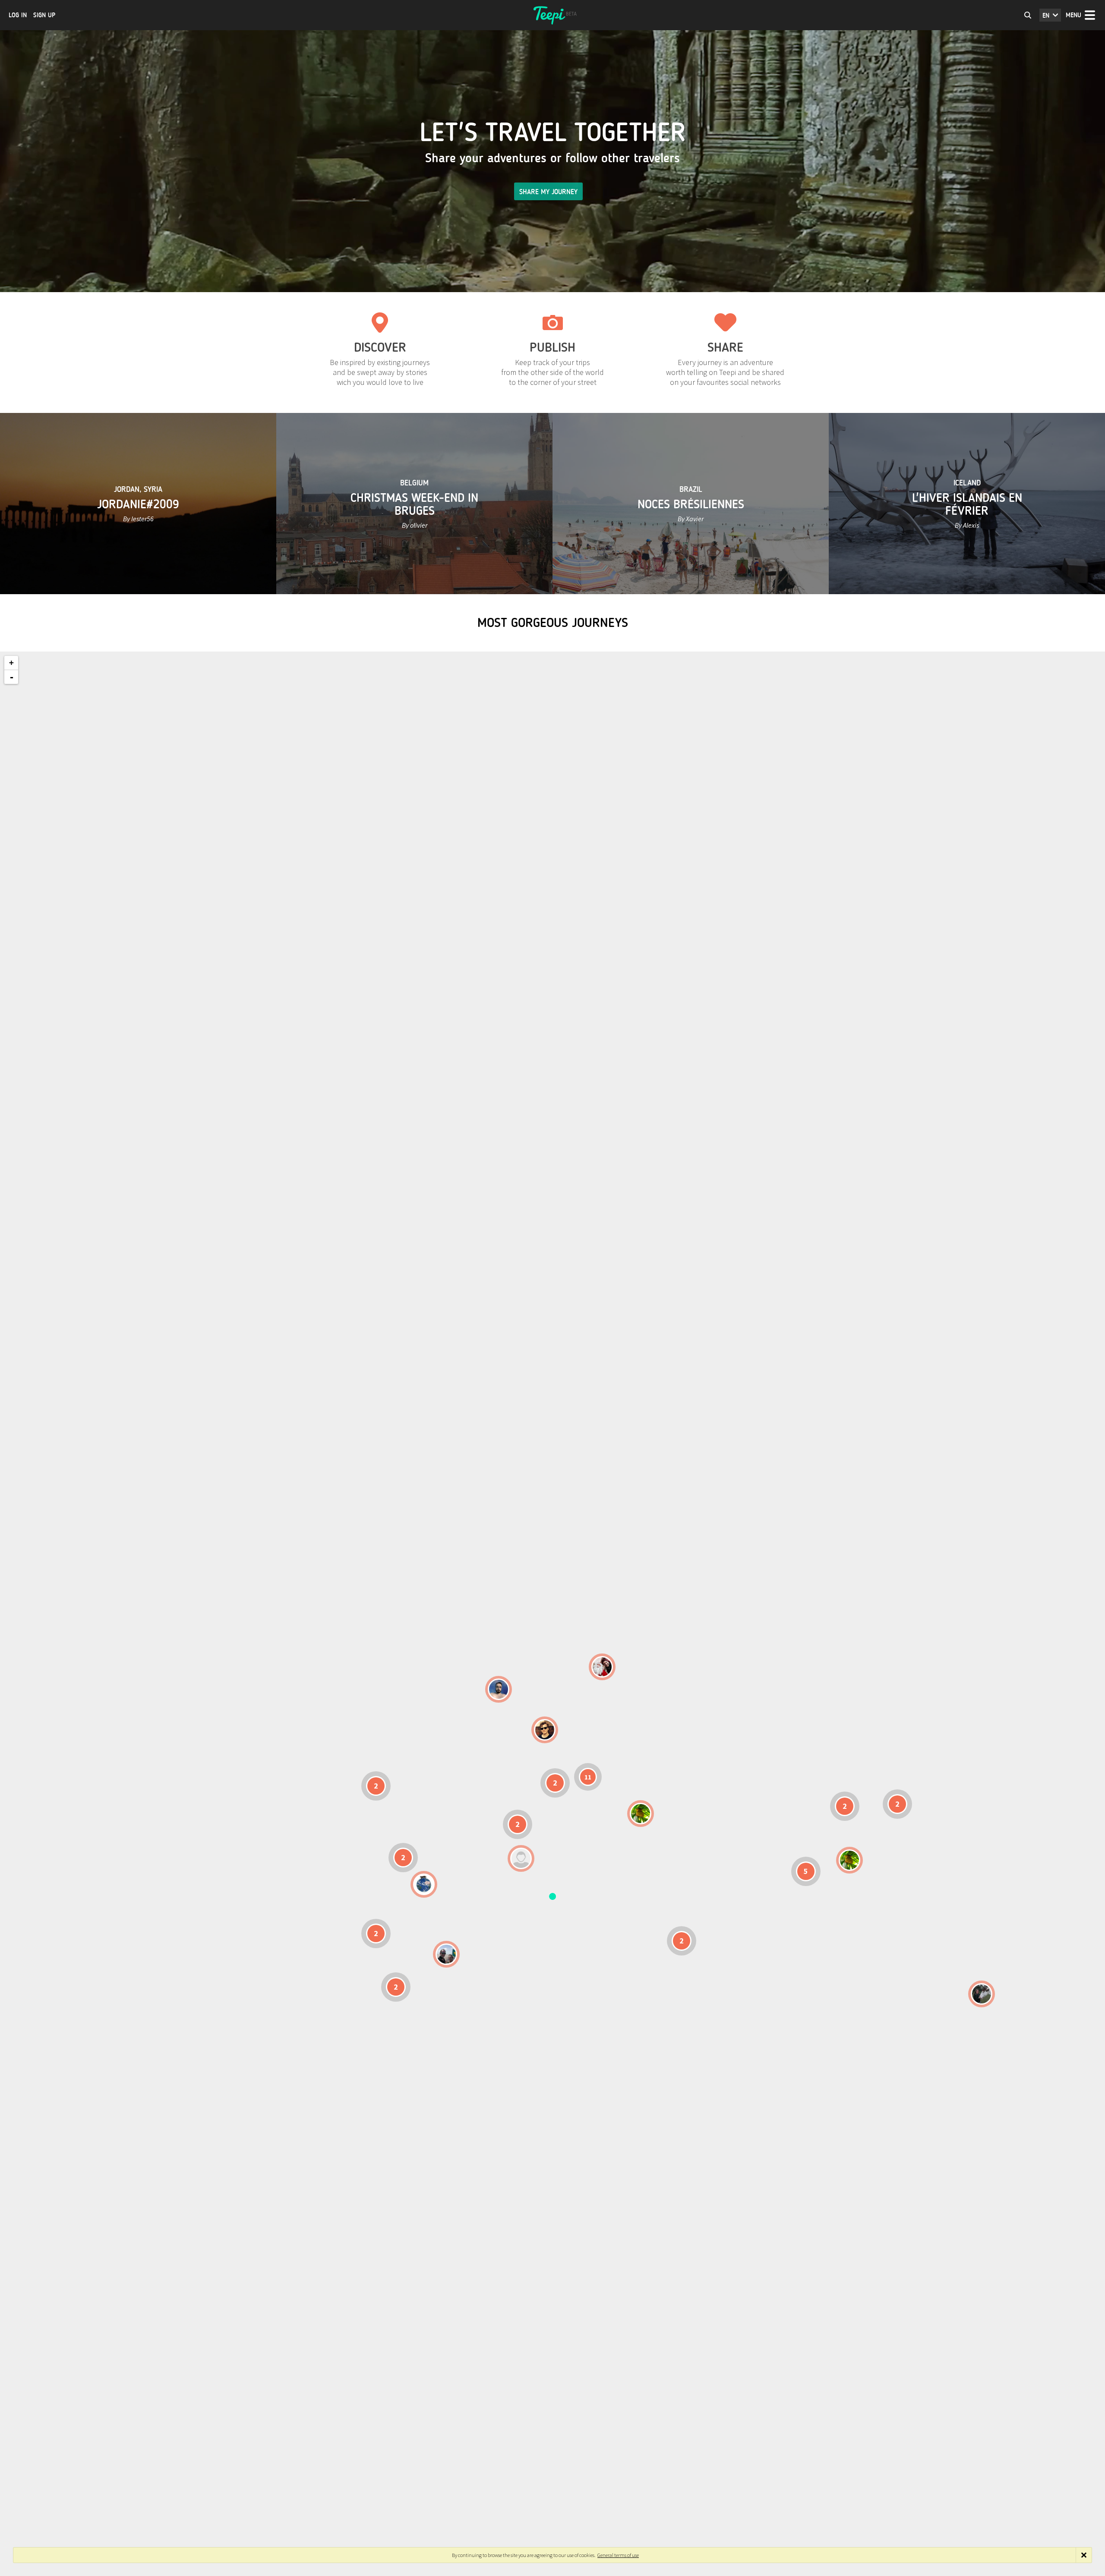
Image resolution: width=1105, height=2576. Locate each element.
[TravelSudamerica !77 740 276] (424, 1884)
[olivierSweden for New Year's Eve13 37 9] (602, 1667)
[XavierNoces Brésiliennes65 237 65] (446, 1954)
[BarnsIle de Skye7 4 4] (545, 1730)
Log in (18, 15)
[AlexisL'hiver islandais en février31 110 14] (499, 1689)
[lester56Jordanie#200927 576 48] (641, 1814)
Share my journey (548, 192)
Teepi (552, 15)
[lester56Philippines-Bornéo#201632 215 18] (849, 1860)
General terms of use (618, 2555)
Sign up (44, 15)
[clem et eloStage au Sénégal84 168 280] (521, 1858)
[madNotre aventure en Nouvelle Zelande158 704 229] (982, 1994)
